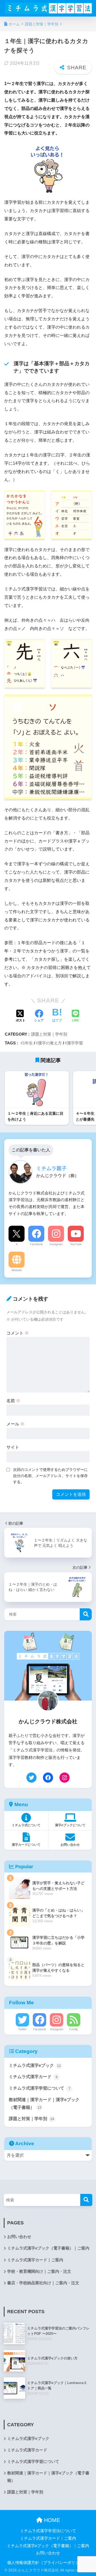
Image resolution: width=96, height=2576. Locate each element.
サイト (13, 1447)
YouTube (76, 1244)
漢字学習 (75, 1043)
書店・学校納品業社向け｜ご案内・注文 (43, 2283)
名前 (13, 1401)
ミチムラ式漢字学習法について (48, 2531)
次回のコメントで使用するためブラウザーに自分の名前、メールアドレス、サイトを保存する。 (50, 1476)
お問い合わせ (19, 2237)
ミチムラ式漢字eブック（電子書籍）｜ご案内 (48, 2248)
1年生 (28, 1043)
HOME (51, 2520)
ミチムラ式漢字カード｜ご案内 (35, 2260)
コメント (18, 1333)
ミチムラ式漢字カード (33, 2077)
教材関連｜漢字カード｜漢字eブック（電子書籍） (44, 2104)
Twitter (22, 2029)
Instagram (56, 1244)
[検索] (86, 2200)
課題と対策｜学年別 (49, 1034)
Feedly (74, 2029)
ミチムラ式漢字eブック (35, 2065)
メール (15, 1424)
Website (17, 1270)
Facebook (36, 1244)
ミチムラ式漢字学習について (40, 2088)
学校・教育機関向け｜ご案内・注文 (39, 2271)
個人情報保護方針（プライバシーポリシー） (47, 2563)
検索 (86, 1614)
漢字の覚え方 (50, 1043)
